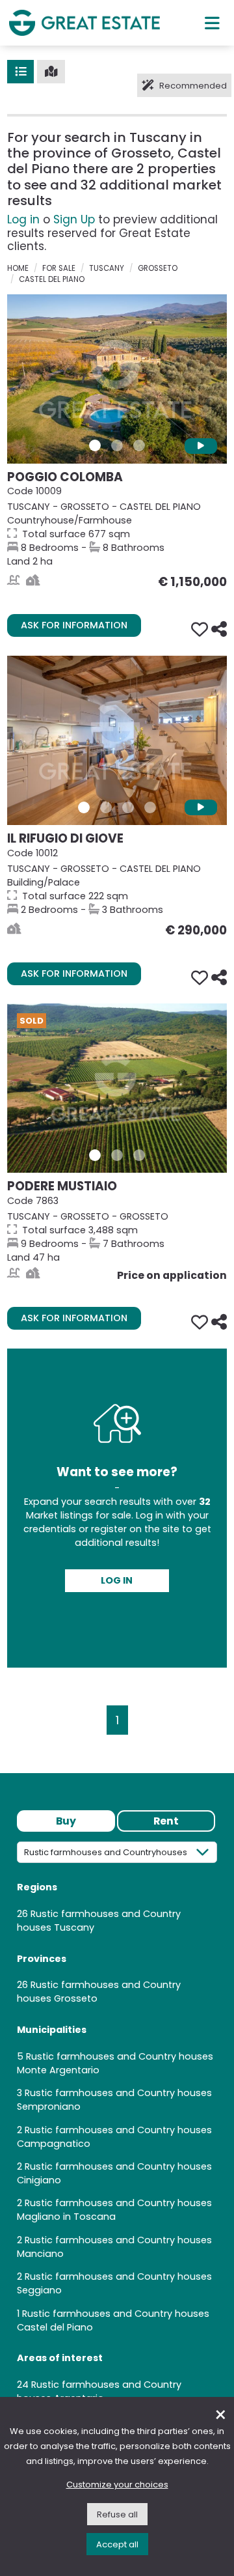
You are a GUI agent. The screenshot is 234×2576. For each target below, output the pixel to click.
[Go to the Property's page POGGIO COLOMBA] (117, 379)
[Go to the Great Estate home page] (84, 22)
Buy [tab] (66, 1821)
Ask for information (74, 625)
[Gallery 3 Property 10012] (128, 807)
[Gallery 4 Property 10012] (150, 807)
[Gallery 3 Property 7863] (139, 1155)
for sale (59, 268)
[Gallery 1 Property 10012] (84, 807)
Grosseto (158, 268)
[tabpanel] (117, 2128)
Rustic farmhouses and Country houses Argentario (99, 2391)
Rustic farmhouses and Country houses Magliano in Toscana (114, 2210)
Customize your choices (117, 2485)
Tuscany (107, 268)
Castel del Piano (52, 279)
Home (18, 268)
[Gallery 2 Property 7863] (117, 1155)
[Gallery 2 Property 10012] (106, 807)
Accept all (117, 2544)
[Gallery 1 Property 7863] (95, 1155)
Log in (23, 219)
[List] (20, 72)
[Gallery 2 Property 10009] (117, 445)
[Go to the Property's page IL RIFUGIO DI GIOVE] (117, 740)
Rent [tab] (166, 1821)
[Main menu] (212, 23)
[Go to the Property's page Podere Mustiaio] (117, 1088)
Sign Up (74, 219)
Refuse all (117, 2514)
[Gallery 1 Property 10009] (95, 445)
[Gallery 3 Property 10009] (139, 445)
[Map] (51, 72)
